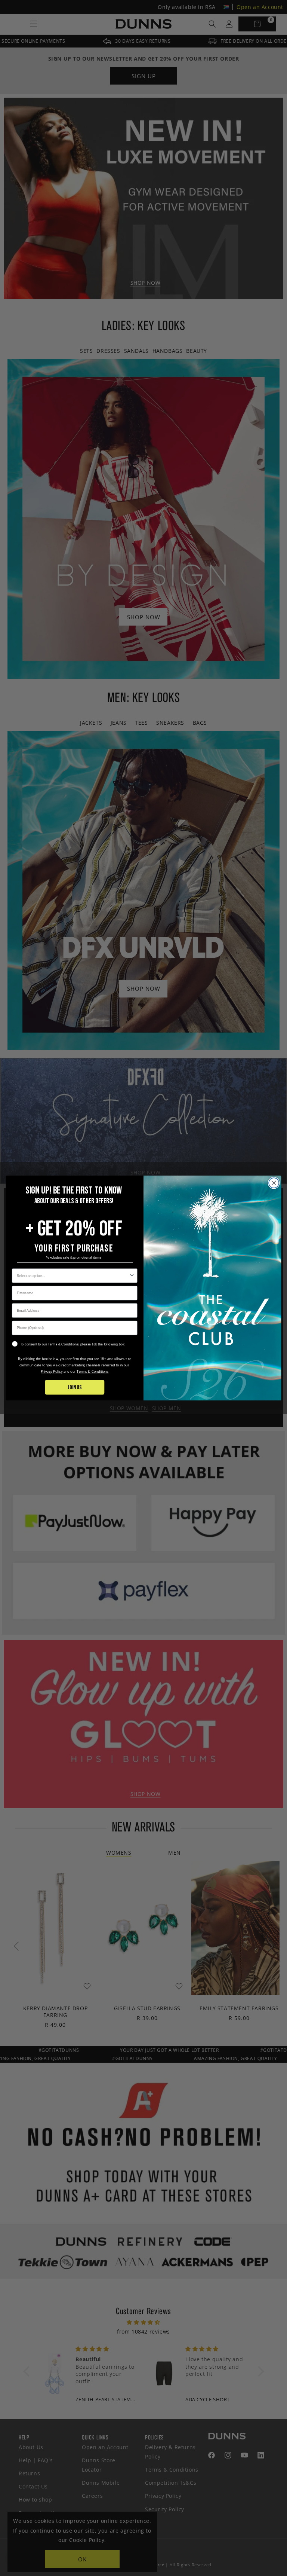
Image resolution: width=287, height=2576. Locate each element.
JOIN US (75, 1387)
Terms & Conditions (92, 1371)
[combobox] (73, 1276)
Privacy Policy (52, 1371)
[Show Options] (132, 1276)
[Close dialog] (274, 1183)
